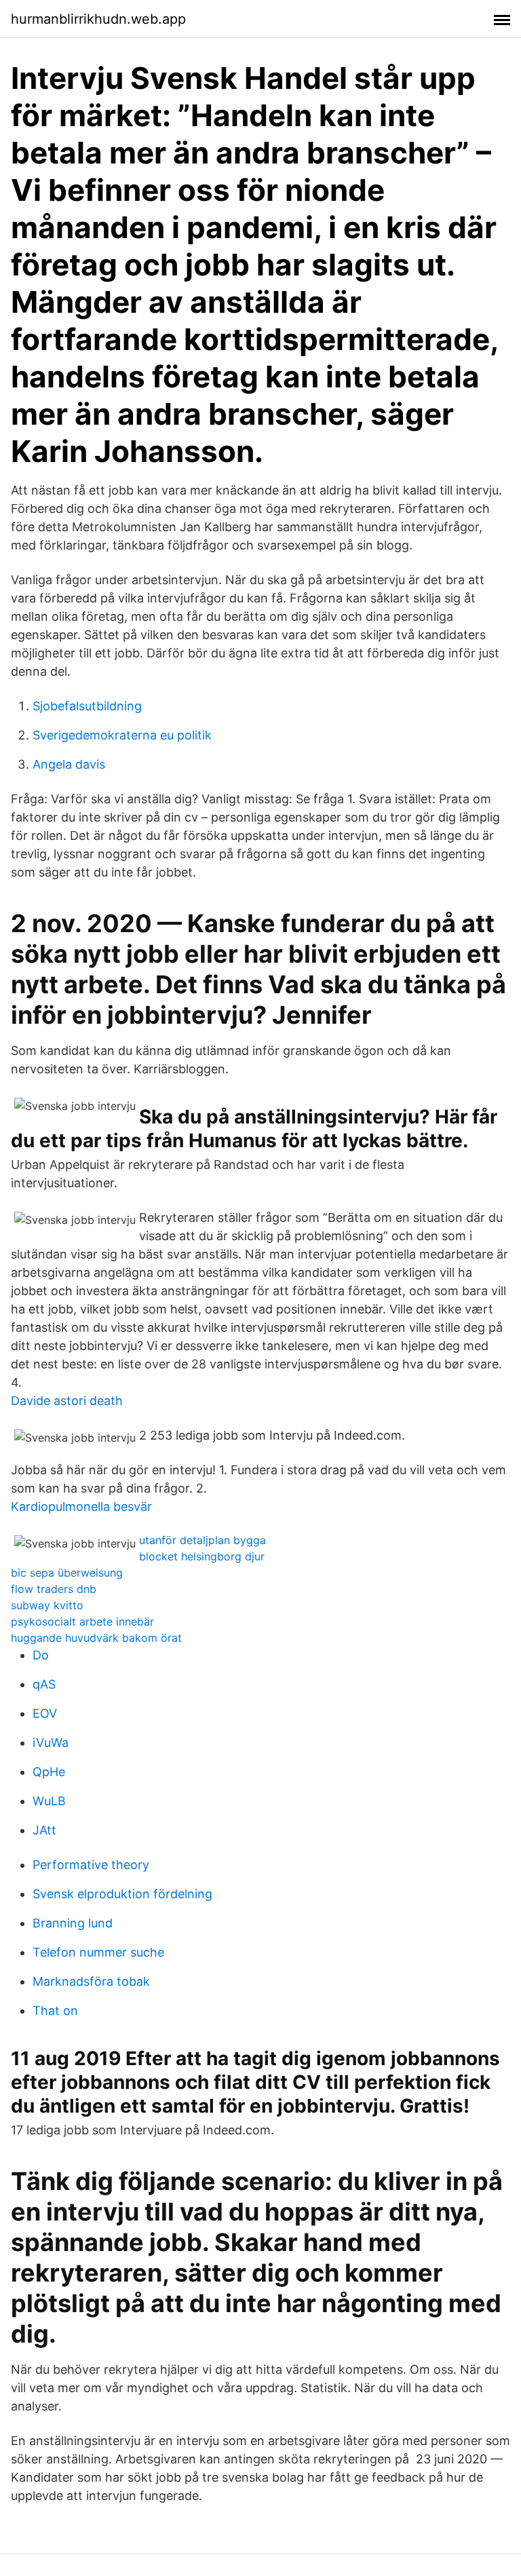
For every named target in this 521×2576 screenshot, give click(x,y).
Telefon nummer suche (98, 1952)
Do (41, 1655)
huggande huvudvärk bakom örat (96, 1638)
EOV (45, 1713)
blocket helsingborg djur (202, 1556)
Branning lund (73, 1923)
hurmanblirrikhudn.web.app (98, 19)
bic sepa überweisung (67, 1573)
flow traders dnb (54, 1589)
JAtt (44, 1830)
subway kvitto (47, 1605)
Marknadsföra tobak (91, 1981)
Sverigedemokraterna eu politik (122, 735)
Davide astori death (67, 1401)
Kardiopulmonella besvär (81, 1506)
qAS (44, 1684)
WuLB (49, 1801)
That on (55, 2011)
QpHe (49, 1772)
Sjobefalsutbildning (87, 706)
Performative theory (91, 1865)
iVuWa (51, 1743)
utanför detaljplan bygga (202, 1540)
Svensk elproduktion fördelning (122, 1894)
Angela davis (69, 764)
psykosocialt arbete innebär (82, 1621)
